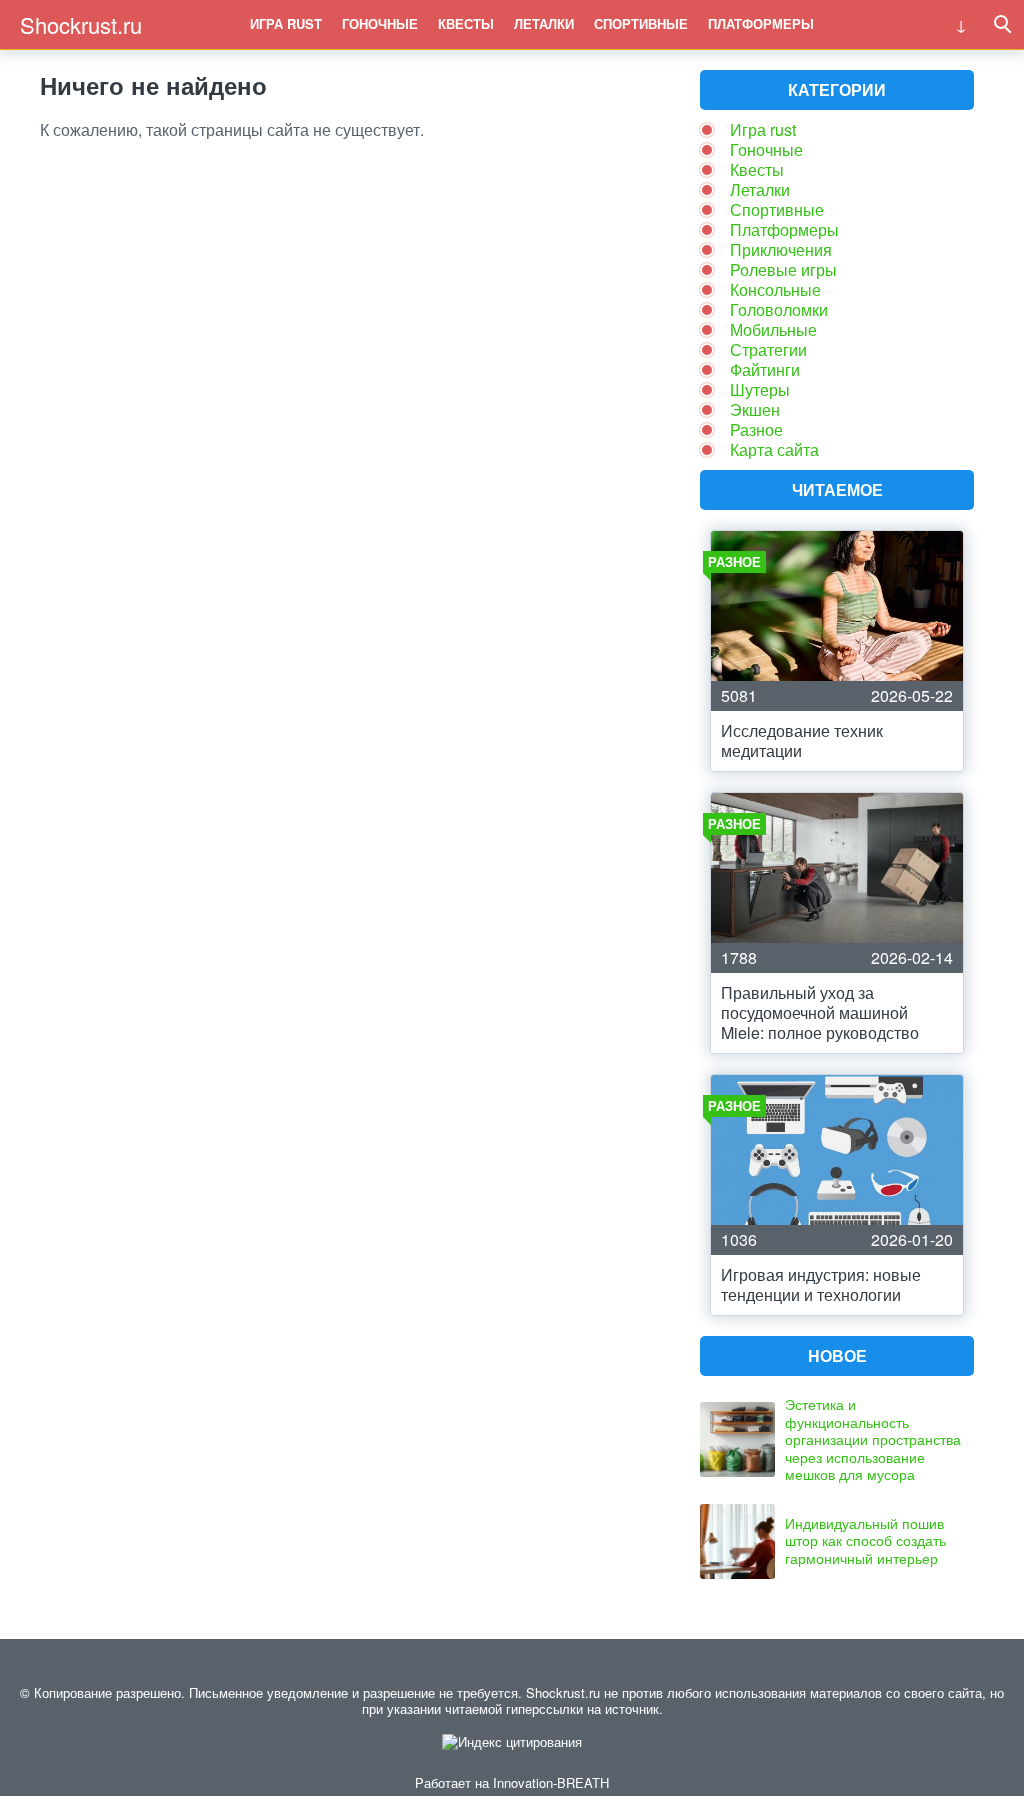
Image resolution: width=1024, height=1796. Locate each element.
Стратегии (768, 349)
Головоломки (779, 309)
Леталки (544, 23)
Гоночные (380, 23)
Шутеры (760, 389)
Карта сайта (774, 449)
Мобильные (773, 329)
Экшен (755, 409)
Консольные (775, 289)
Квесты (466, 23)
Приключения (781, 249)
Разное (756, 429)
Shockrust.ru (81, 24)
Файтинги (765, 369)
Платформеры (761, 23)
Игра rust (286, 23)
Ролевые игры (783, 269)
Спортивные (641, 23)
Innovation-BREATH (551, 1782)
